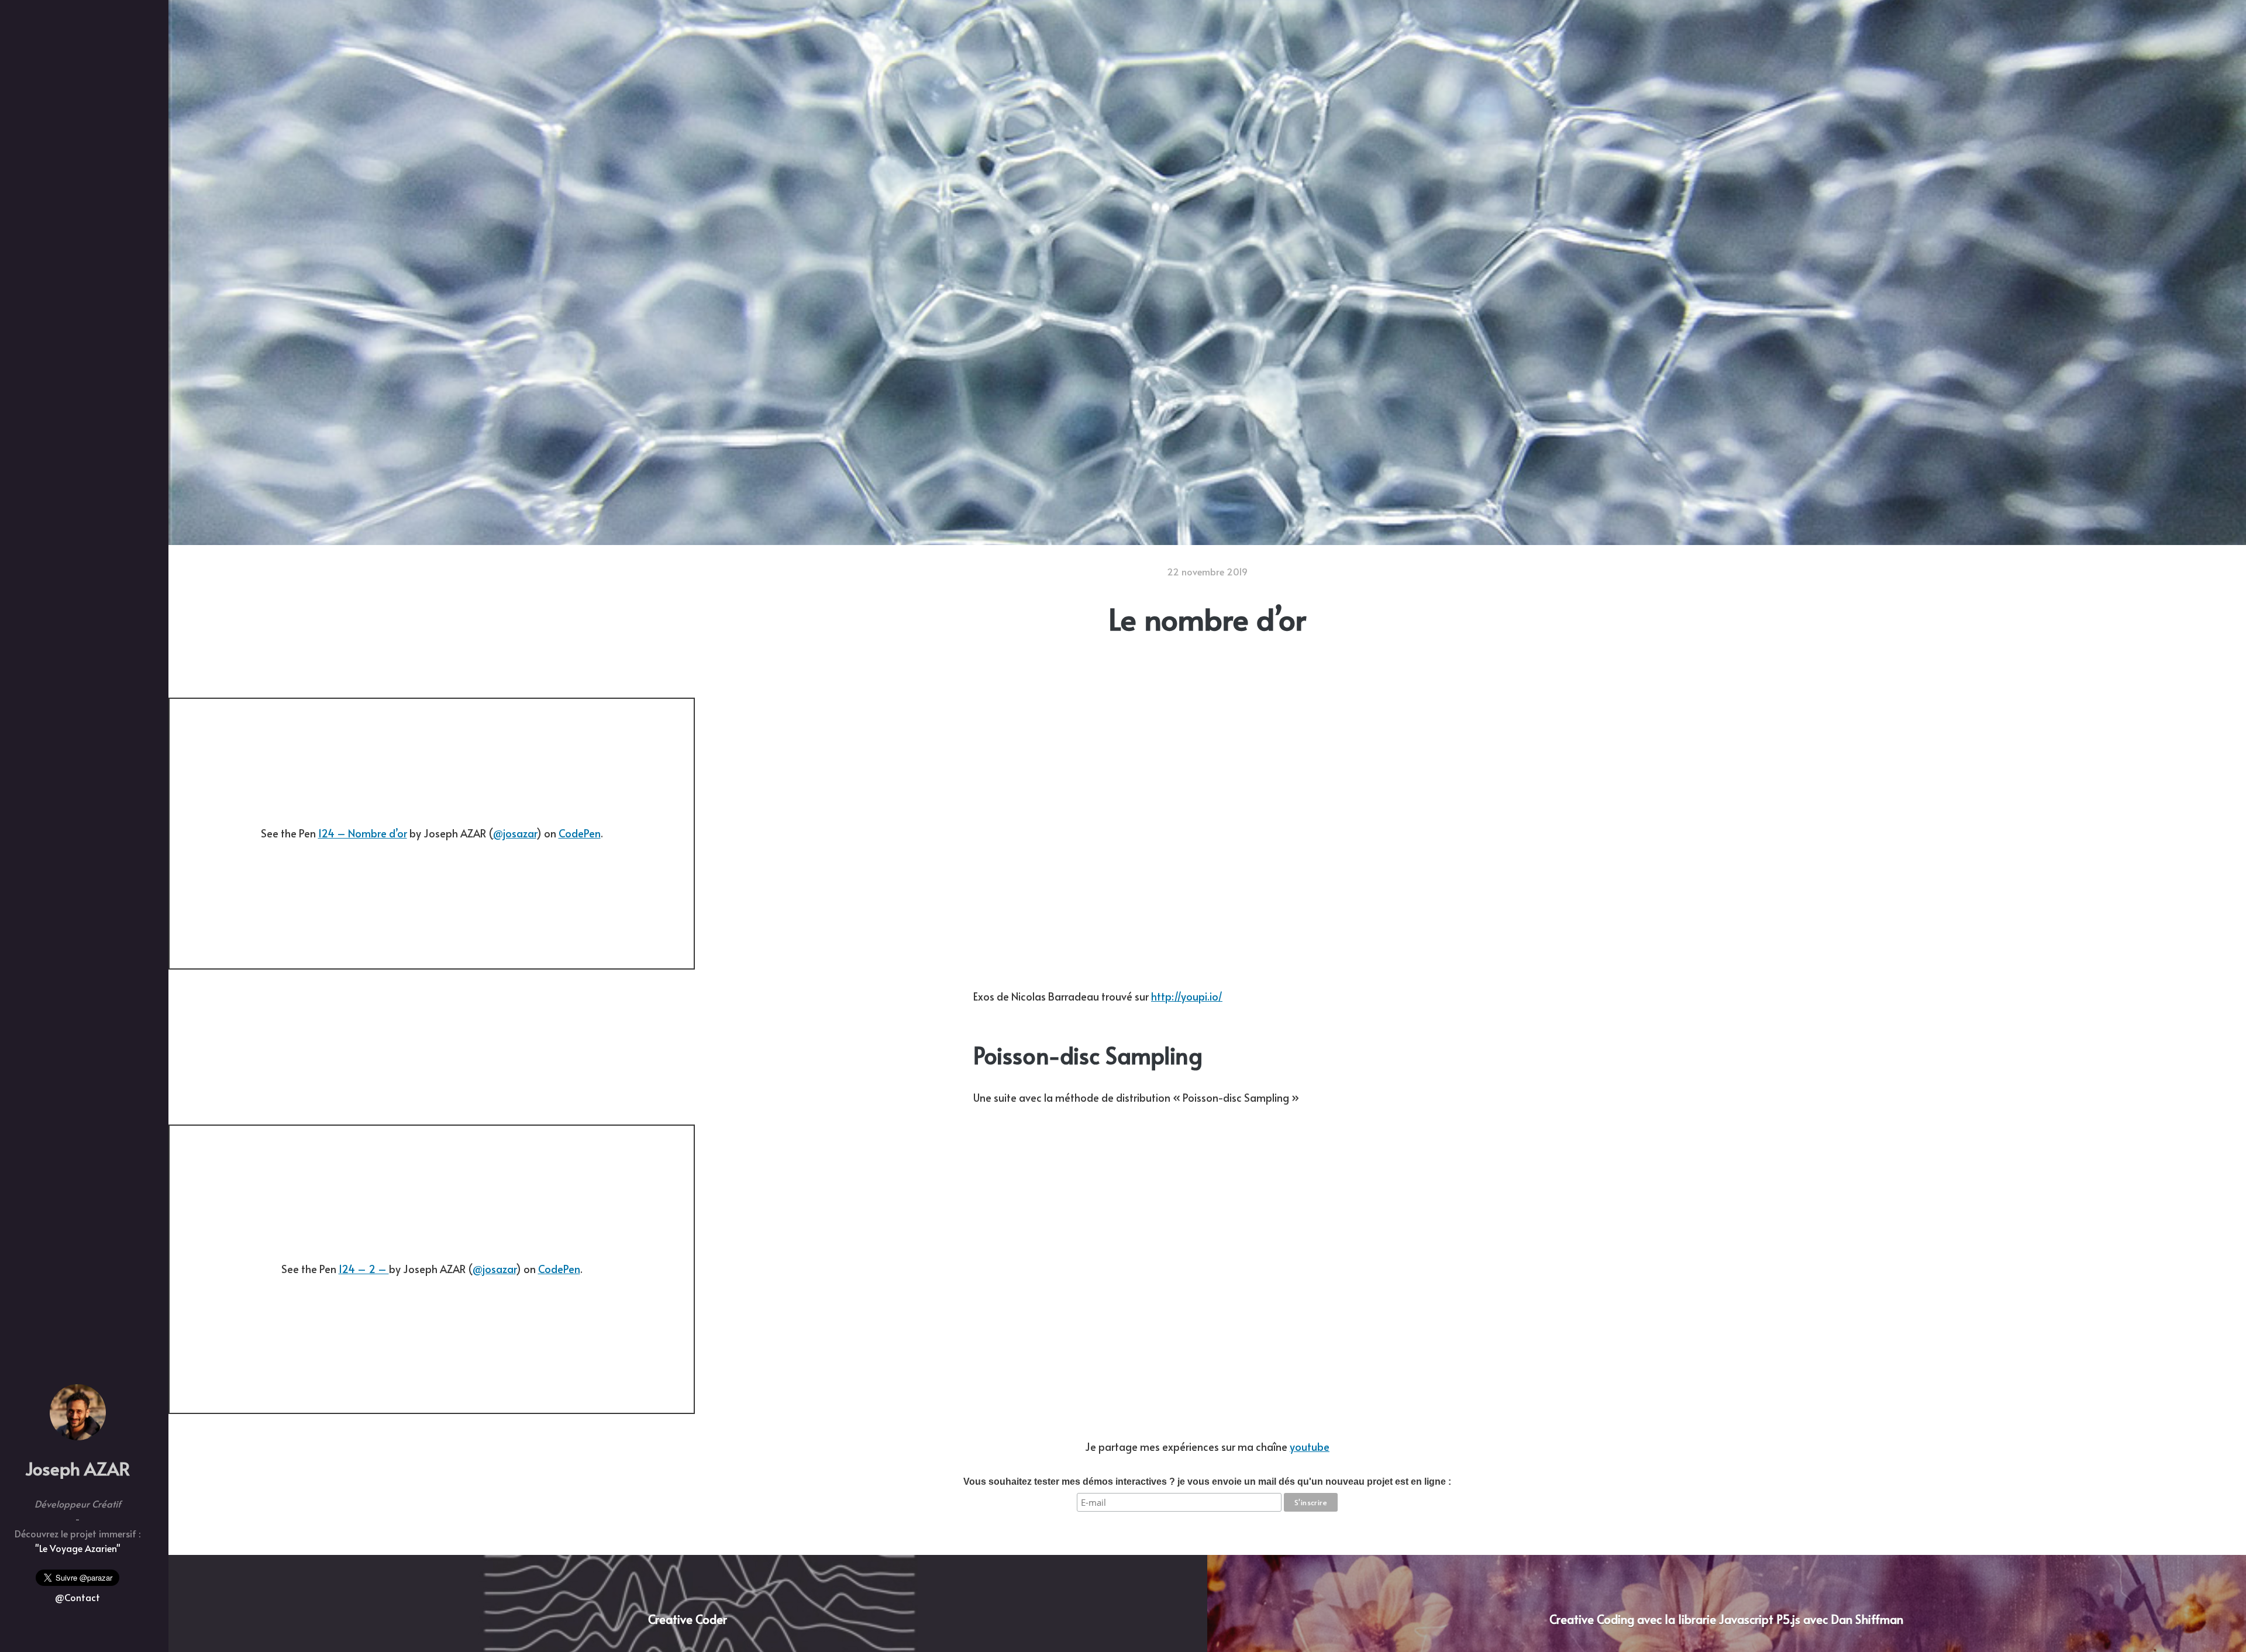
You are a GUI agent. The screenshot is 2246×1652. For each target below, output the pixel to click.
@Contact (77, 1597)
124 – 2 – (364, 1269)
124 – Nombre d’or (363, 833)
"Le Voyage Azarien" (78, 1548)
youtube (1310, 1446)
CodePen (580, 833)
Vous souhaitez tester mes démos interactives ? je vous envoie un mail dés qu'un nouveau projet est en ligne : (1207, 1482)
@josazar (515, 833)
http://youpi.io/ (1187, 996)
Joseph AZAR (77, 1468)
